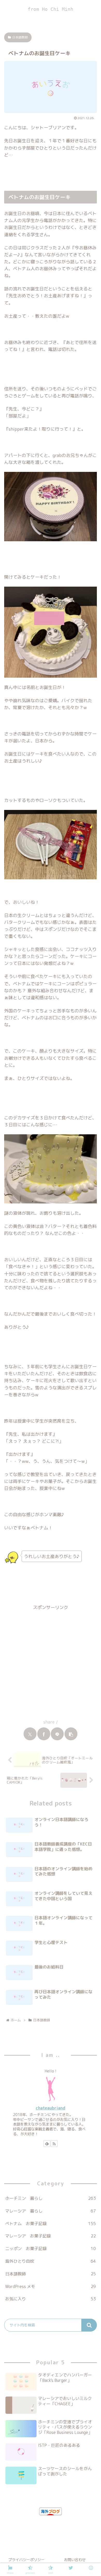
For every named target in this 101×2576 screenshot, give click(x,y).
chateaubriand (51, 2108)
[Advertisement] (51, 1662)
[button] (71, 1734)
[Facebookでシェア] (44, 1734)
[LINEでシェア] (57, 1734)
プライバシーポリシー (26, 2560)
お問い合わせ (75, 2560)
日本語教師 (20, 37)
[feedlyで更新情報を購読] (47, 2144)
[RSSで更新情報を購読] (54, 2144)
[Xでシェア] (30, 1734)
